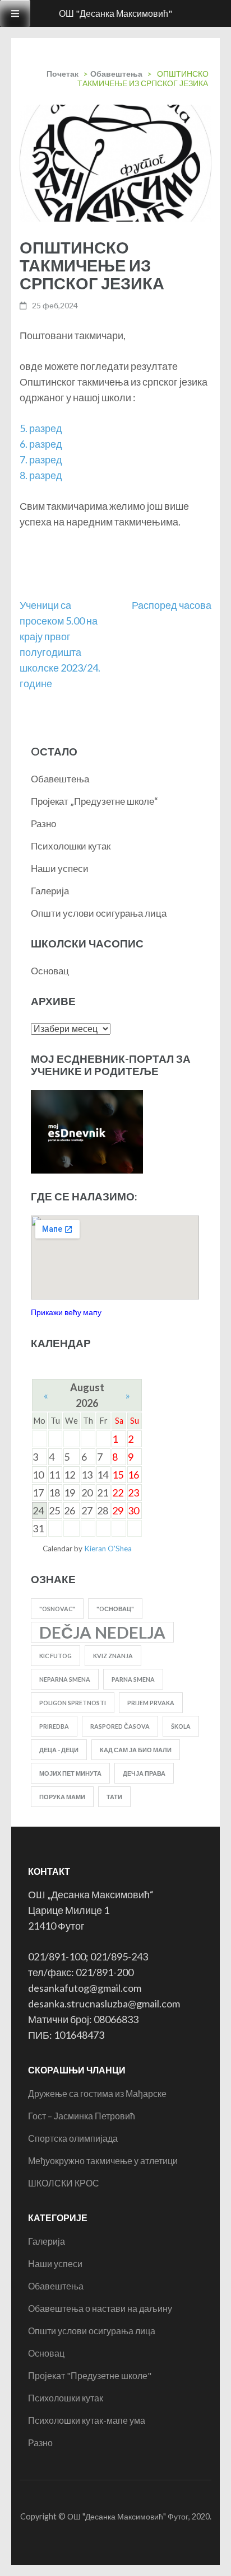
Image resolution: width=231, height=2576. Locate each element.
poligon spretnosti (73, 1703)
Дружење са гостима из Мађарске (97, 2093)
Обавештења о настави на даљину (100, 2308)
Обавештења (116, 74)
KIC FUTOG (56, 1656)
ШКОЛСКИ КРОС (64, 2183)
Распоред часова (172, 605)
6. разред (41, 444)
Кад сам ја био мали (136, 1750)
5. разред (41, 428)
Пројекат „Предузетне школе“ (94, 801)
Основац (50, 971)
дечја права (144, 1773)
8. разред (41, 475)
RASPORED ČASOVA (120, 1726)
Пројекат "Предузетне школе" (90, 2375)
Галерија (50, 891)
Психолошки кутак (71, 846)
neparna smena (65, 1679)
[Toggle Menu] (15, 13)
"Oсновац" (115, 1609)
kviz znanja (113, 1656)
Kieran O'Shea (108, 1549)
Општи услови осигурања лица (99, 913)
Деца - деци (59, 1750)
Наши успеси (60, 868)
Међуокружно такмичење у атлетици (103, 2160)
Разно (43, 824)
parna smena (133, 1679)
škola (181, 1726)
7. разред (41, 459)
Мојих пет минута (70, 1773)
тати (114, 1797)
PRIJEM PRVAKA (151, 1703)
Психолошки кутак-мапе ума (87, 2420)
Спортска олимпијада (73, 2138)
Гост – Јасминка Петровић (82, 2116)
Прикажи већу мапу (66, 1312)
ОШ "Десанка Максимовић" (115, 13)
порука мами (62, 1797)
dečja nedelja (102, 1632)
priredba (54, 1726)
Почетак (63, 74)
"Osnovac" (57, 1609)
